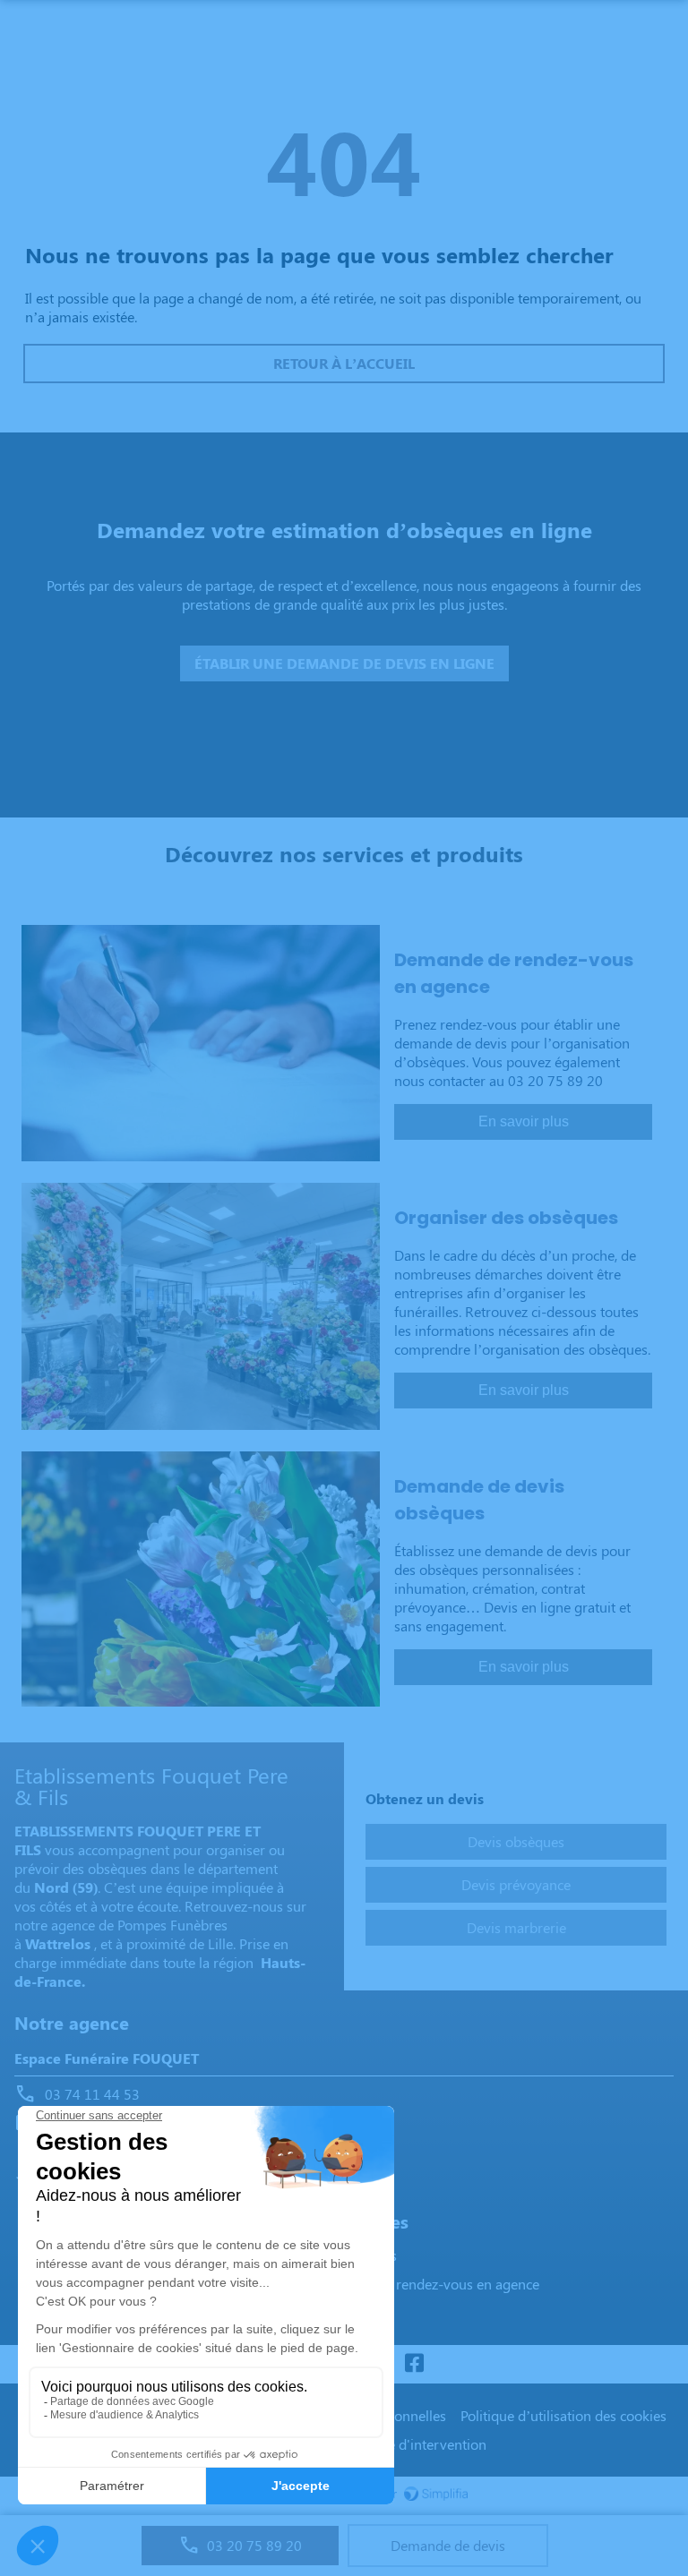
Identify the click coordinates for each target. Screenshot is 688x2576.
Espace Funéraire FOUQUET (107, 2058)
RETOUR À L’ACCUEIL (344, 363)
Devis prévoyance (516, 1884)
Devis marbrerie (516, 1927)
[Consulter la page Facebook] (414, 2364)
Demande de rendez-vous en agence (426, 2284)
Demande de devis (448, 2545)
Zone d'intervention (425, 2444)
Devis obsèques (516, 1841)
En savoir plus (524, 1121)
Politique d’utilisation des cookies (563, 2415)
